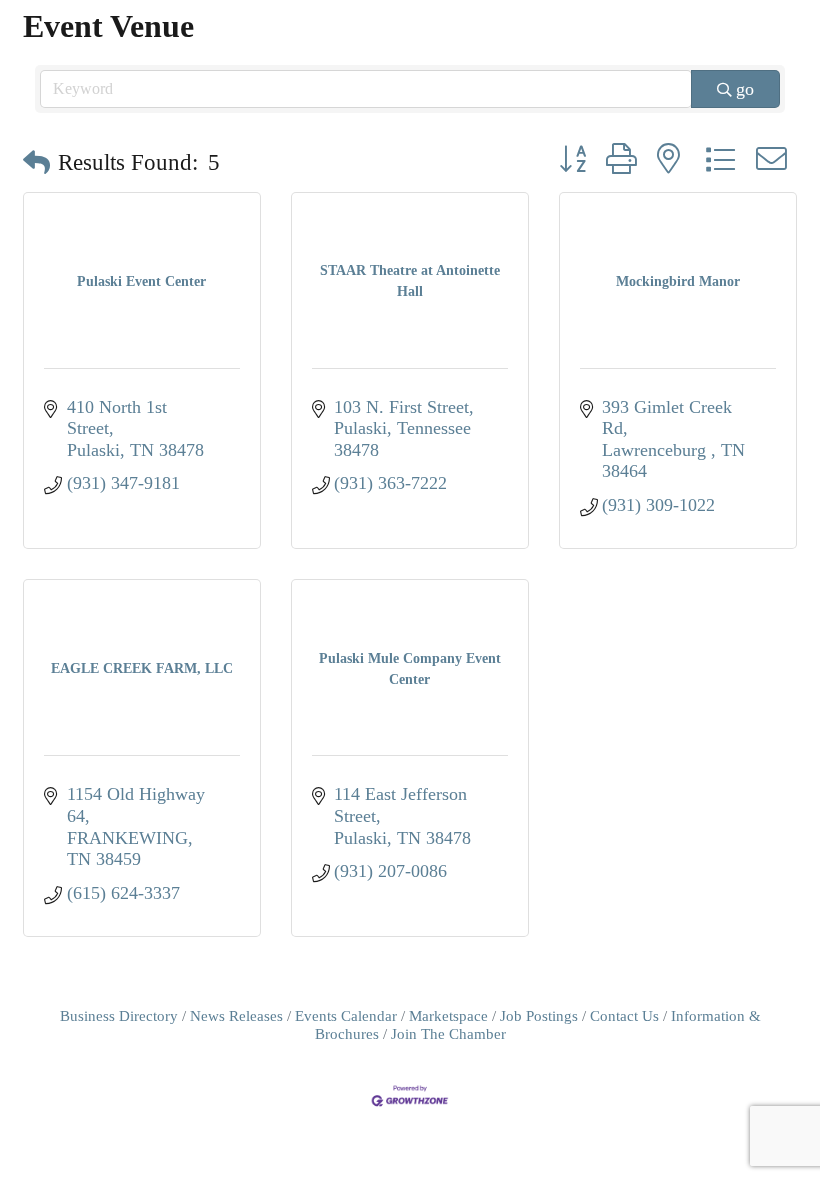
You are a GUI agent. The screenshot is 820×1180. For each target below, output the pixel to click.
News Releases (236, 1015)
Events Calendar (346, 1015)
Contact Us (624, 1015)
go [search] (745, 89)
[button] (36, 163)
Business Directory (119, 1015)
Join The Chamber (448, 1033)
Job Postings (539, 1015)
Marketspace (448, 1015)
